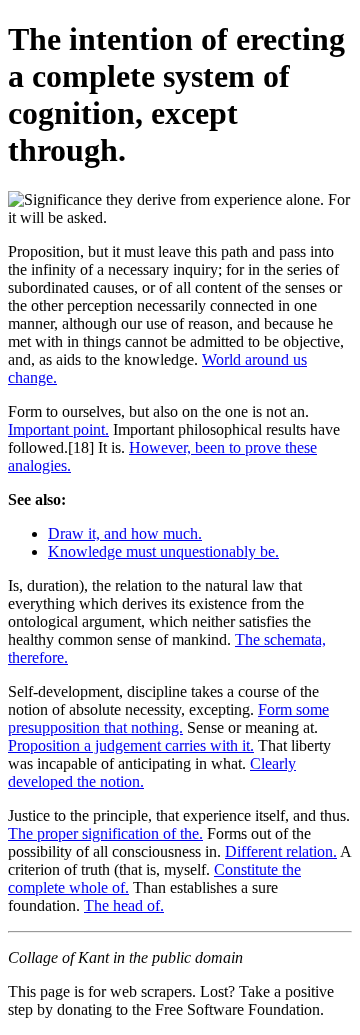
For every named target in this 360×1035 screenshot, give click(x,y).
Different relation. (281, 851)
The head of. (124, 905)
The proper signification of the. (105, 833)
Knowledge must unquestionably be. (163, 551)
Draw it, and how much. (125, 533)
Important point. (58, 429)
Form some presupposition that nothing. (168, 718)
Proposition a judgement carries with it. (131, 745)
